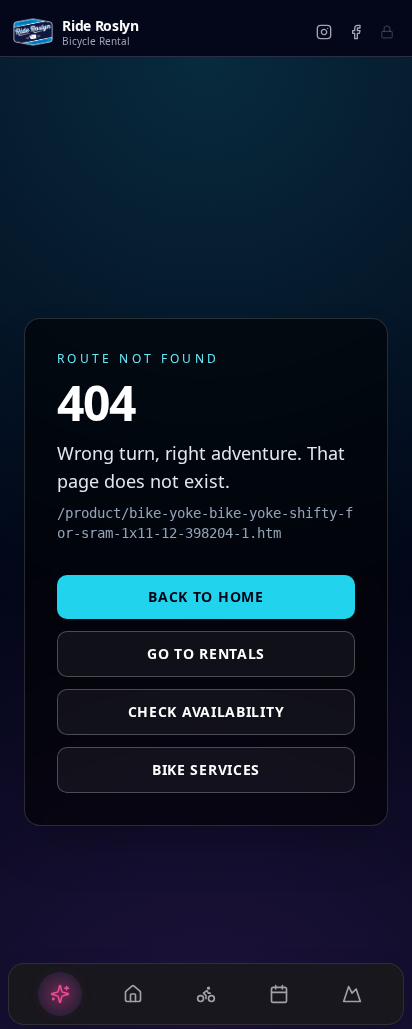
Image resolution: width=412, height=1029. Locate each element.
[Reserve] (279, 994)
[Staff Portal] (387, 32)
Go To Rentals (206, 653)
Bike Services (206, 769)
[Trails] (352, 994)
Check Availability (206, 711)
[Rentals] (133, 994)
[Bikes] (206, 994)
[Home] (60, 994)
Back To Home (205, 596)
